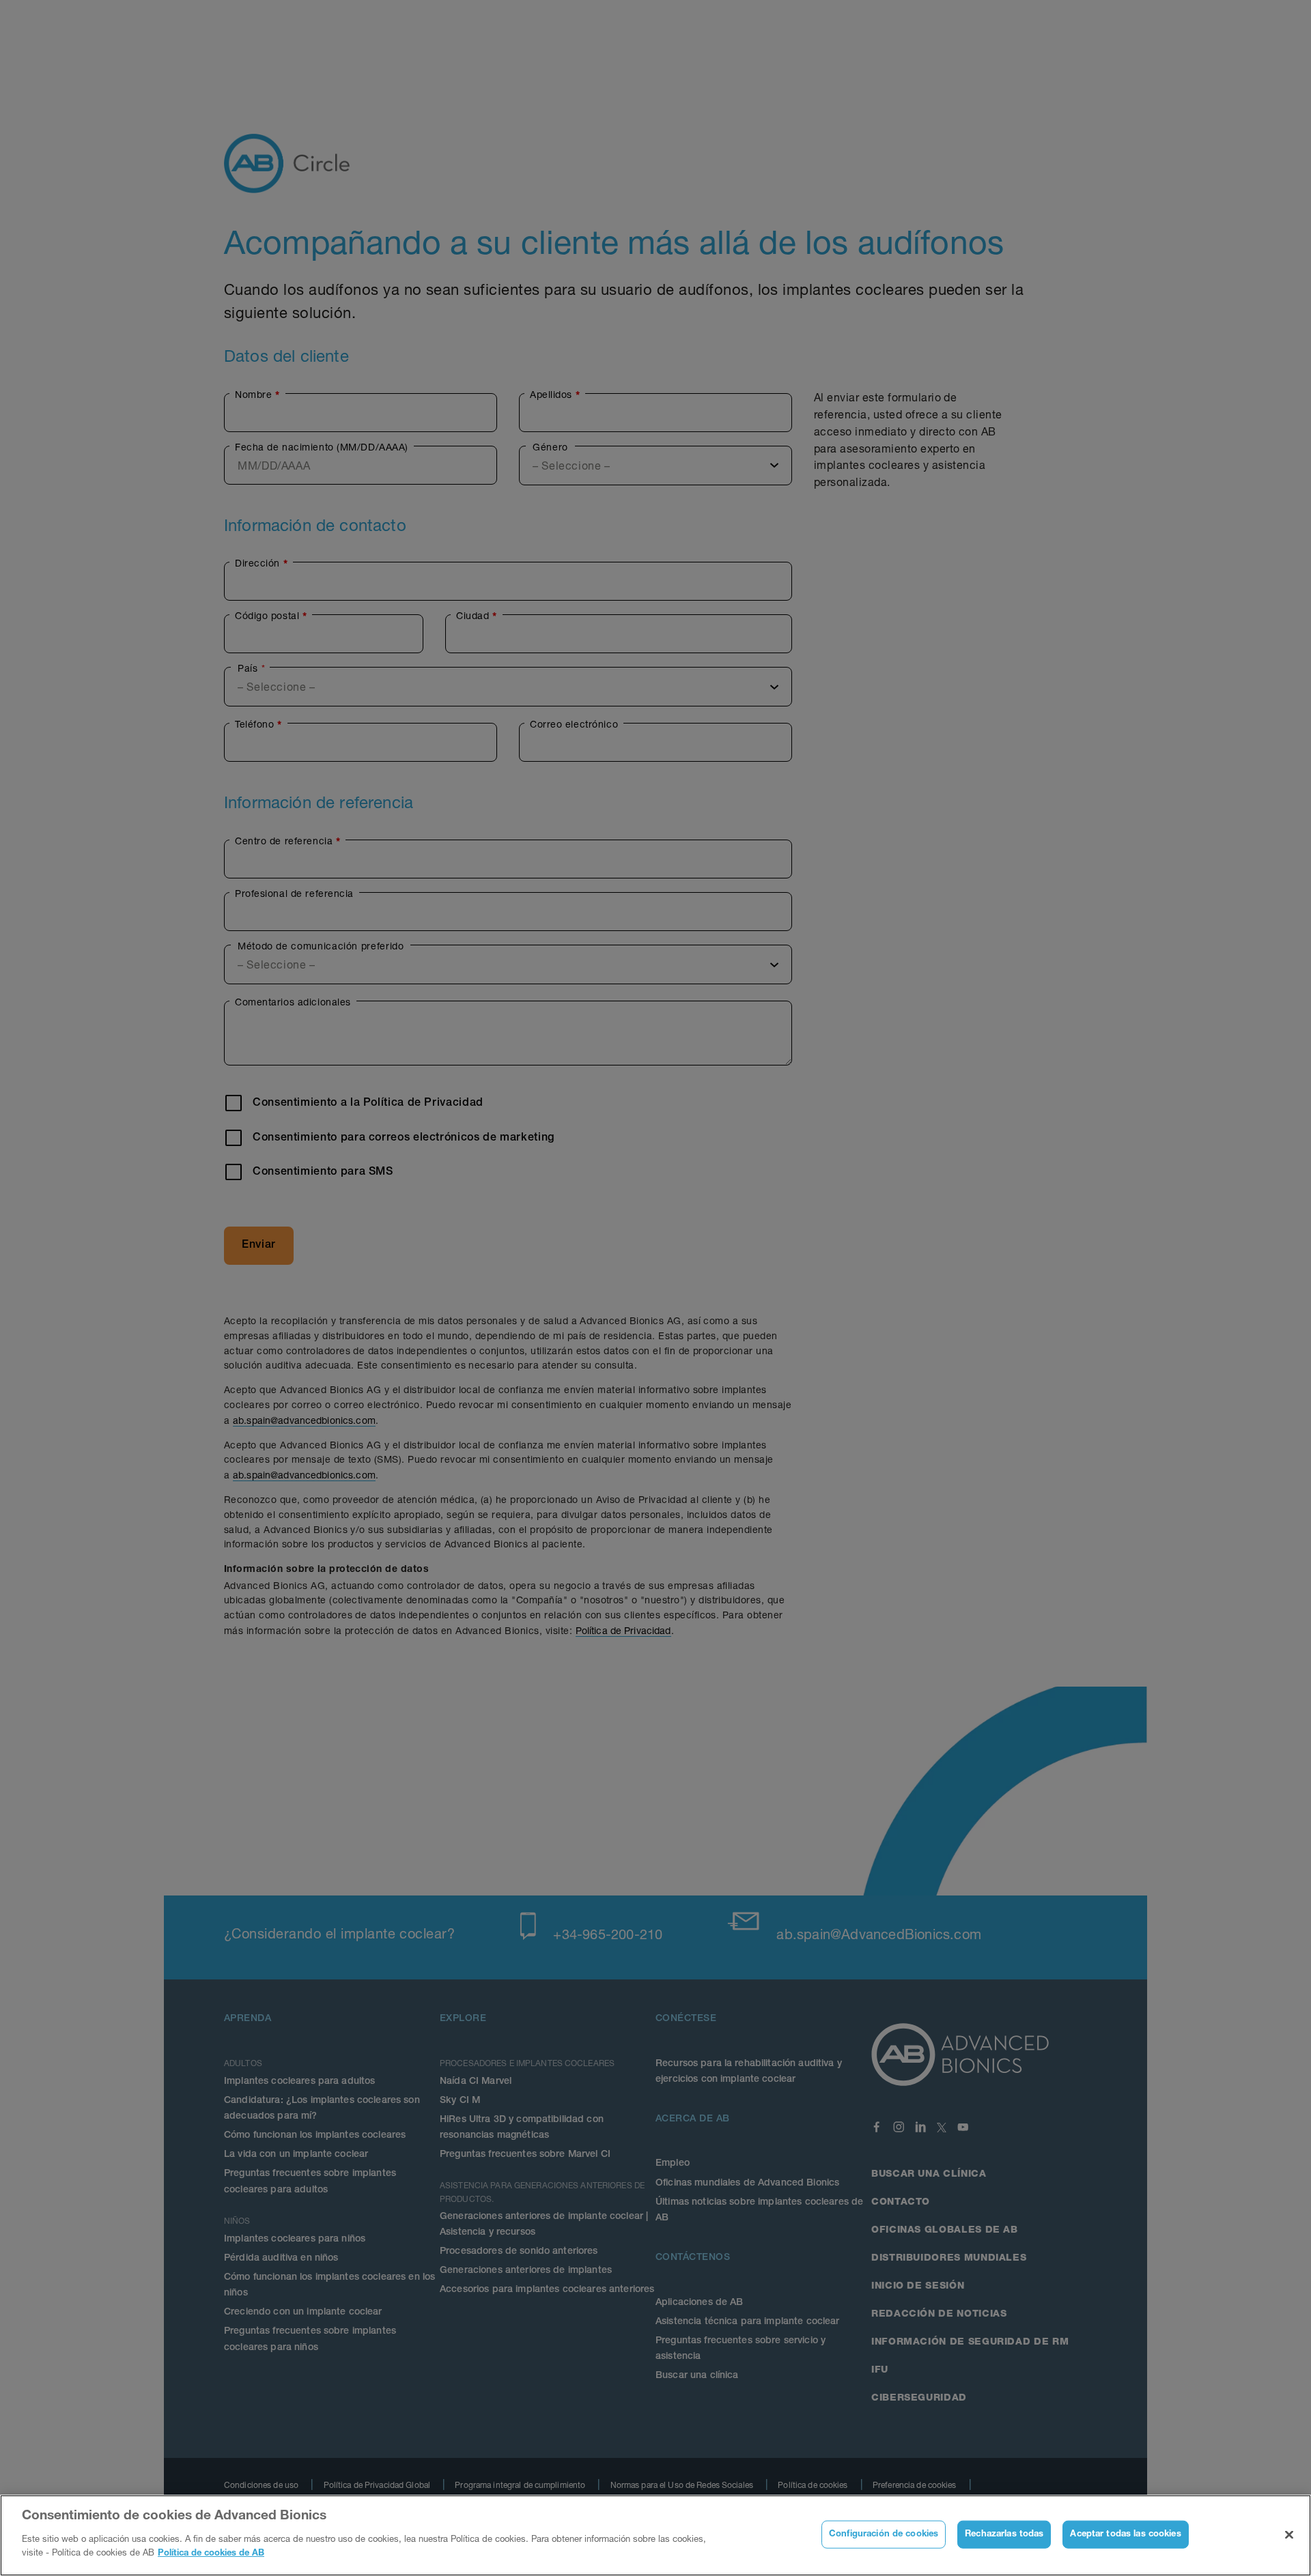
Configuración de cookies (884, 2534)
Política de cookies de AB (211, 2553)
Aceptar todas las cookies (1125, 2534)
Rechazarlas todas (1004, 2534)
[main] (655, 2535)
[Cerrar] (1289, 2534)
